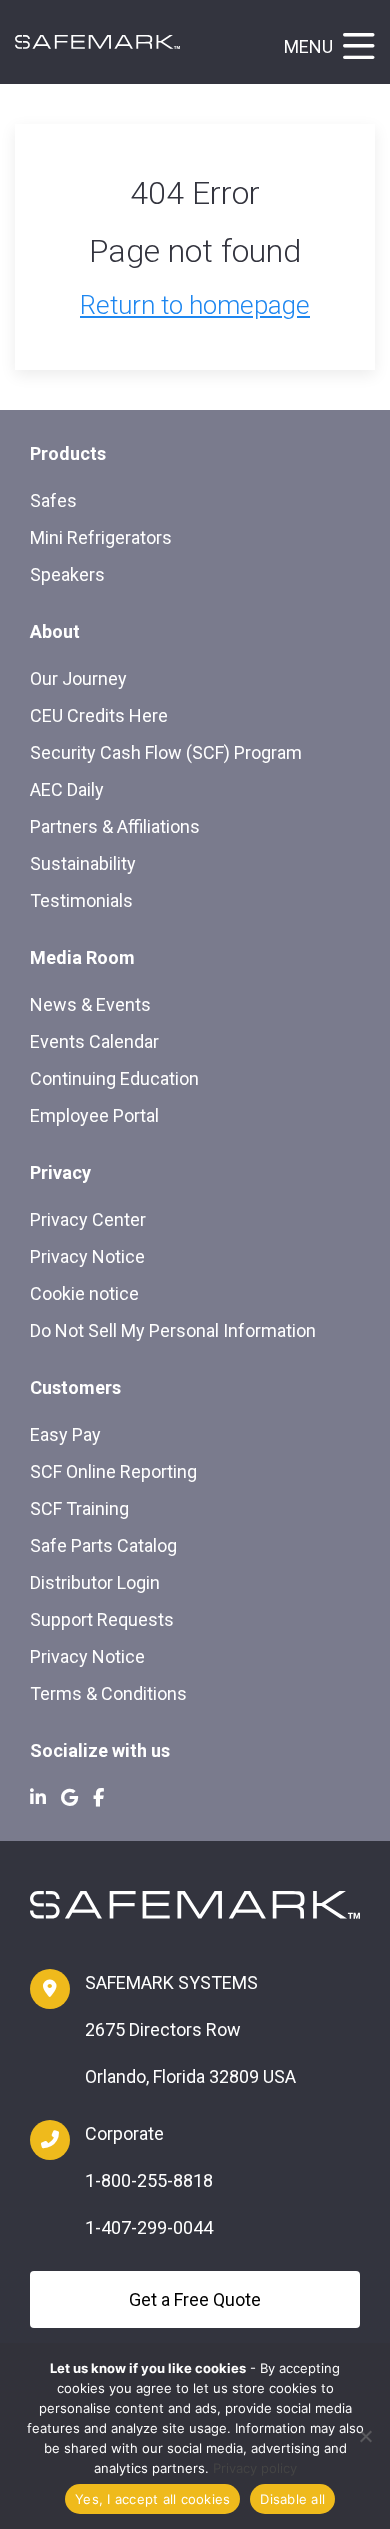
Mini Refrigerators (101, 537)
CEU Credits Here (99, 715)
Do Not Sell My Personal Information (173, 1330)
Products (68, 453)
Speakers (67, 574)
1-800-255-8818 (149, 2180)
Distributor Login (95, 1582)
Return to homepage (195, 305)
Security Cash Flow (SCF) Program (166, 752)
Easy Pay (65, 1434)
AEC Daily (67, 789)
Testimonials (81, 900)
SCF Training (79, 1508)
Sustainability (83, 863)
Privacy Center (88, 1219)
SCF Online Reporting (113, 1471)
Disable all (292, 2499)
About (55, 631)
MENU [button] (308, 46)
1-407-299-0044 (149, 2227)
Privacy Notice (87, 1256)
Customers (75, 1387)
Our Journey (78, 678)
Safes (53, 500)
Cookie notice (84, 1293)
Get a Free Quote (195, 2299)
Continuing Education (114, 1078)
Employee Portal (94, 1115)
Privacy (60, 1172)
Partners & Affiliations (115, 826)
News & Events (90, 1004)
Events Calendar (94, 1041)
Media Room (82, 957)
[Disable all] (365, 2436)
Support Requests (102, 1619)
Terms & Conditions (108, 1693)
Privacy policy (255, 2468)
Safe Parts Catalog (103, 1545)
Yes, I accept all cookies (152, 2499)
